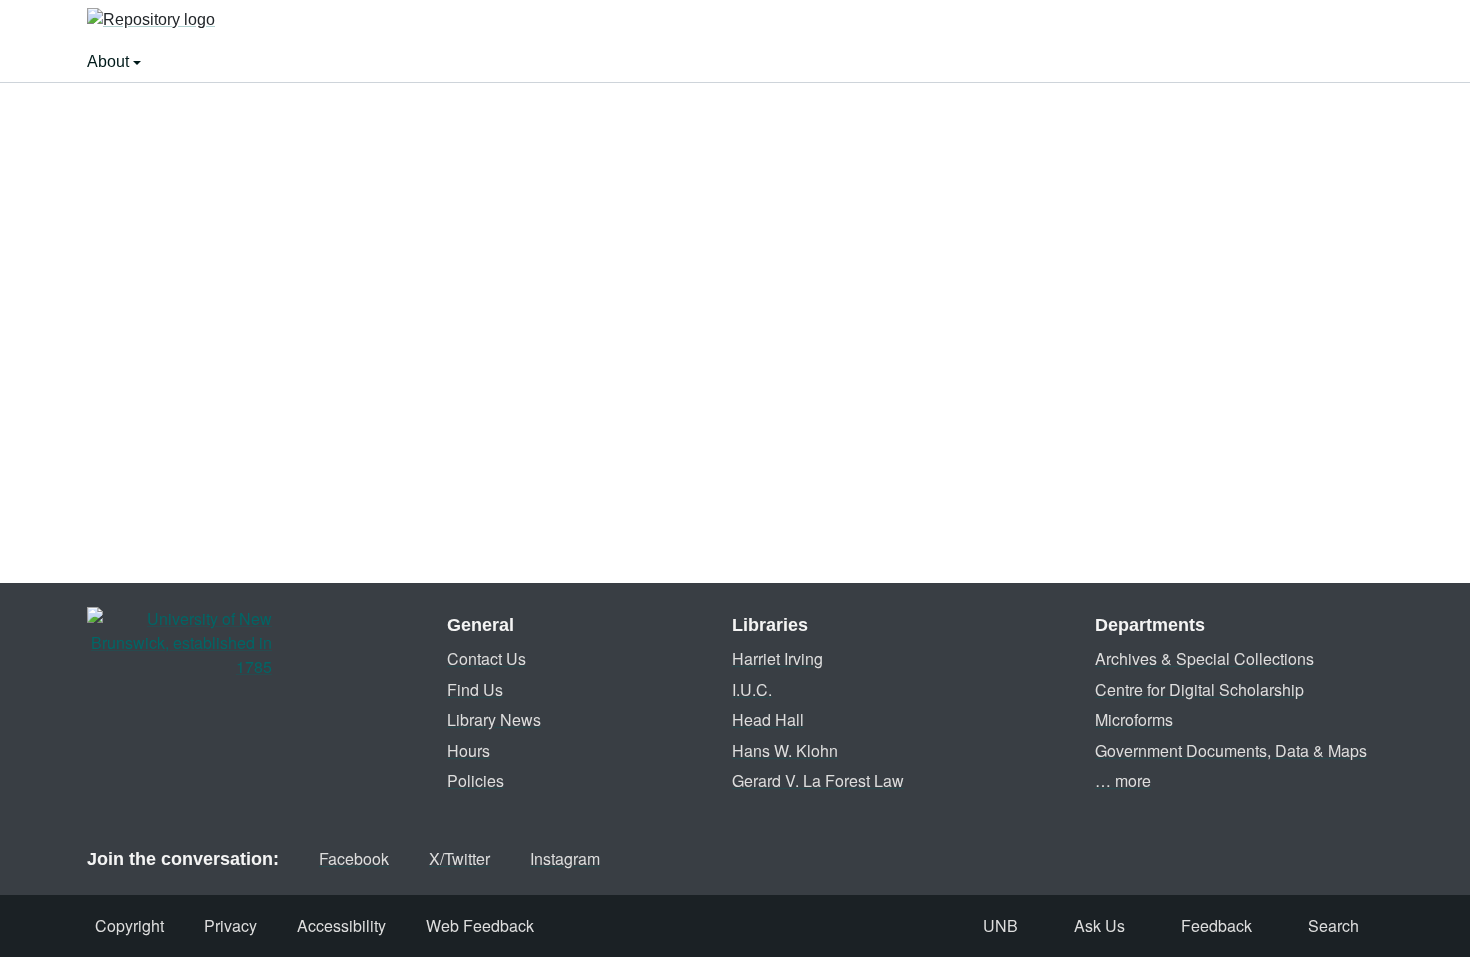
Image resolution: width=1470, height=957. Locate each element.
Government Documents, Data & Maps (1231, 750)
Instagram (565, 858)
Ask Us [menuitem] (1099, 925)
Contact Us (486, 658)
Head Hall (768, 719)
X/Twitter (459, 858)
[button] (151, 21)
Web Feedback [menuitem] (480, 925)
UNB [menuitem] (1000, 925)
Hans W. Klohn (785, 750)
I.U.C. (752, 689)
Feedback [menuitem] (1216, 925)
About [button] (110, 61)
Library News (494, 719)
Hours (468, 750)
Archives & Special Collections (1204, 658)
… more (1123, 780)
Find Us (475, 689)
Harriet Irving (777, 658)
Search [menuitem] (1333, 925)
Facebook (354, 858)
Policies (475, 780)
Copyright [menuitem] (129, 925)
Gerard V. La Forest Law (818, 780)
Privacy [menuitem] (230, 925)
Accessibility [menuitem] (341, 925)
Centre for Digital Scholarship (1199, 689)
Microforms (1134, 719)
